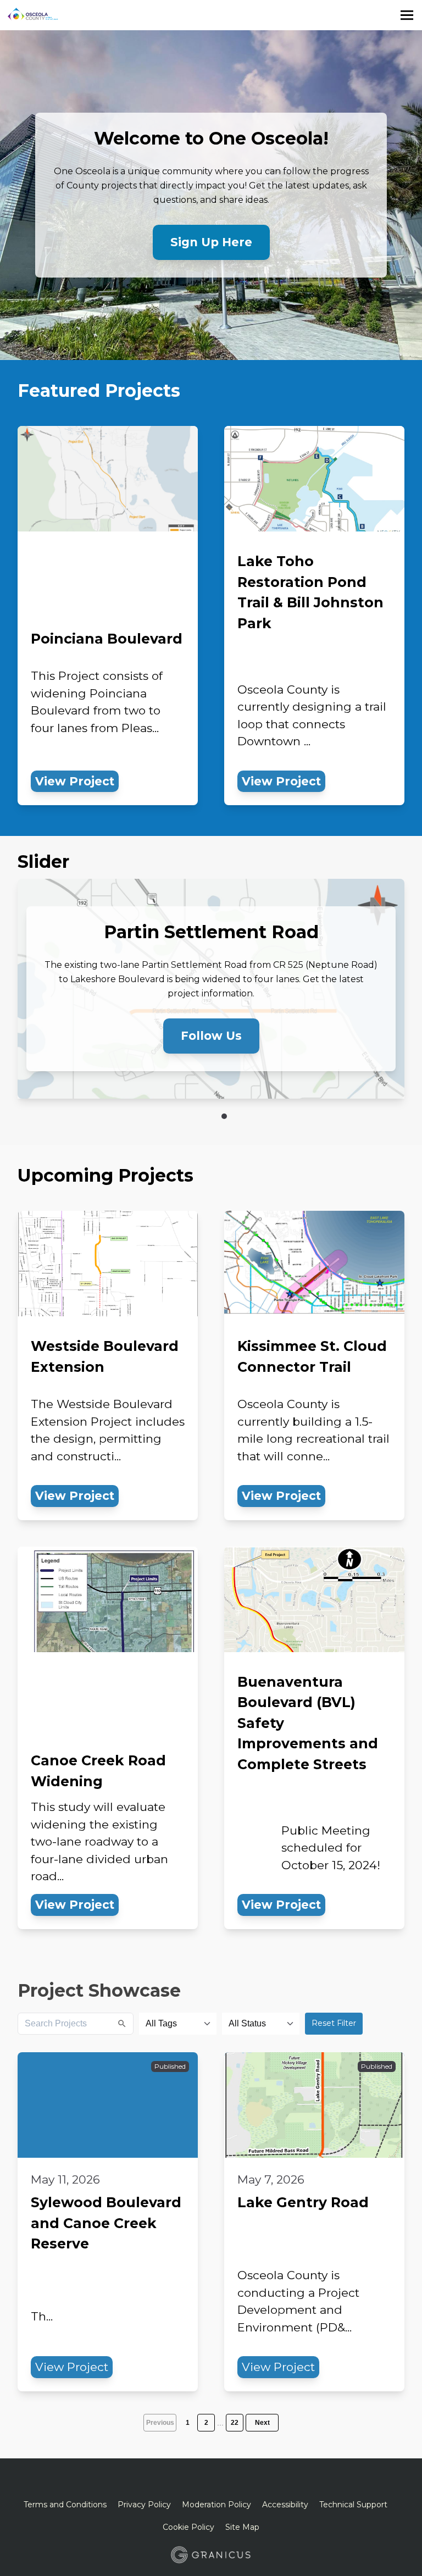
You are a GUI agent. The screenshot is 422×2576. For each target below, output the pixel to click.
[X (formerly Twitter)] (202, 2481)
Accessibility (285, 2505)
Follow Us (211, 1036)
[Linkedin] (220, 2481)
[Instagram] (239, 2481)
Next (262, 2423)
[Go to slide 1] (224, 1116)
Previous (160, 2423)
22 (235, 2423)
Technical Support (353, 2505)
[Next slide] (242, 1116)
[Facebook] (183, 2481)
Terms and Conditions (65, 2505)
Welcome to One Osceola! (211, 139)
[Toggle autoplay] (204, 1116)
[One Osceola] (129, 15)
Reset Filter (334, 2023)
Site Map (242, 2527)
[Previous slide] (180, 1116)
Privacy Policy (144, 2505)
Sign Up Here (211, 242)
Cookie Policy (188, 2527)
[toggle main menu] (407, 15)
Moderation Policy (216, 2505)
